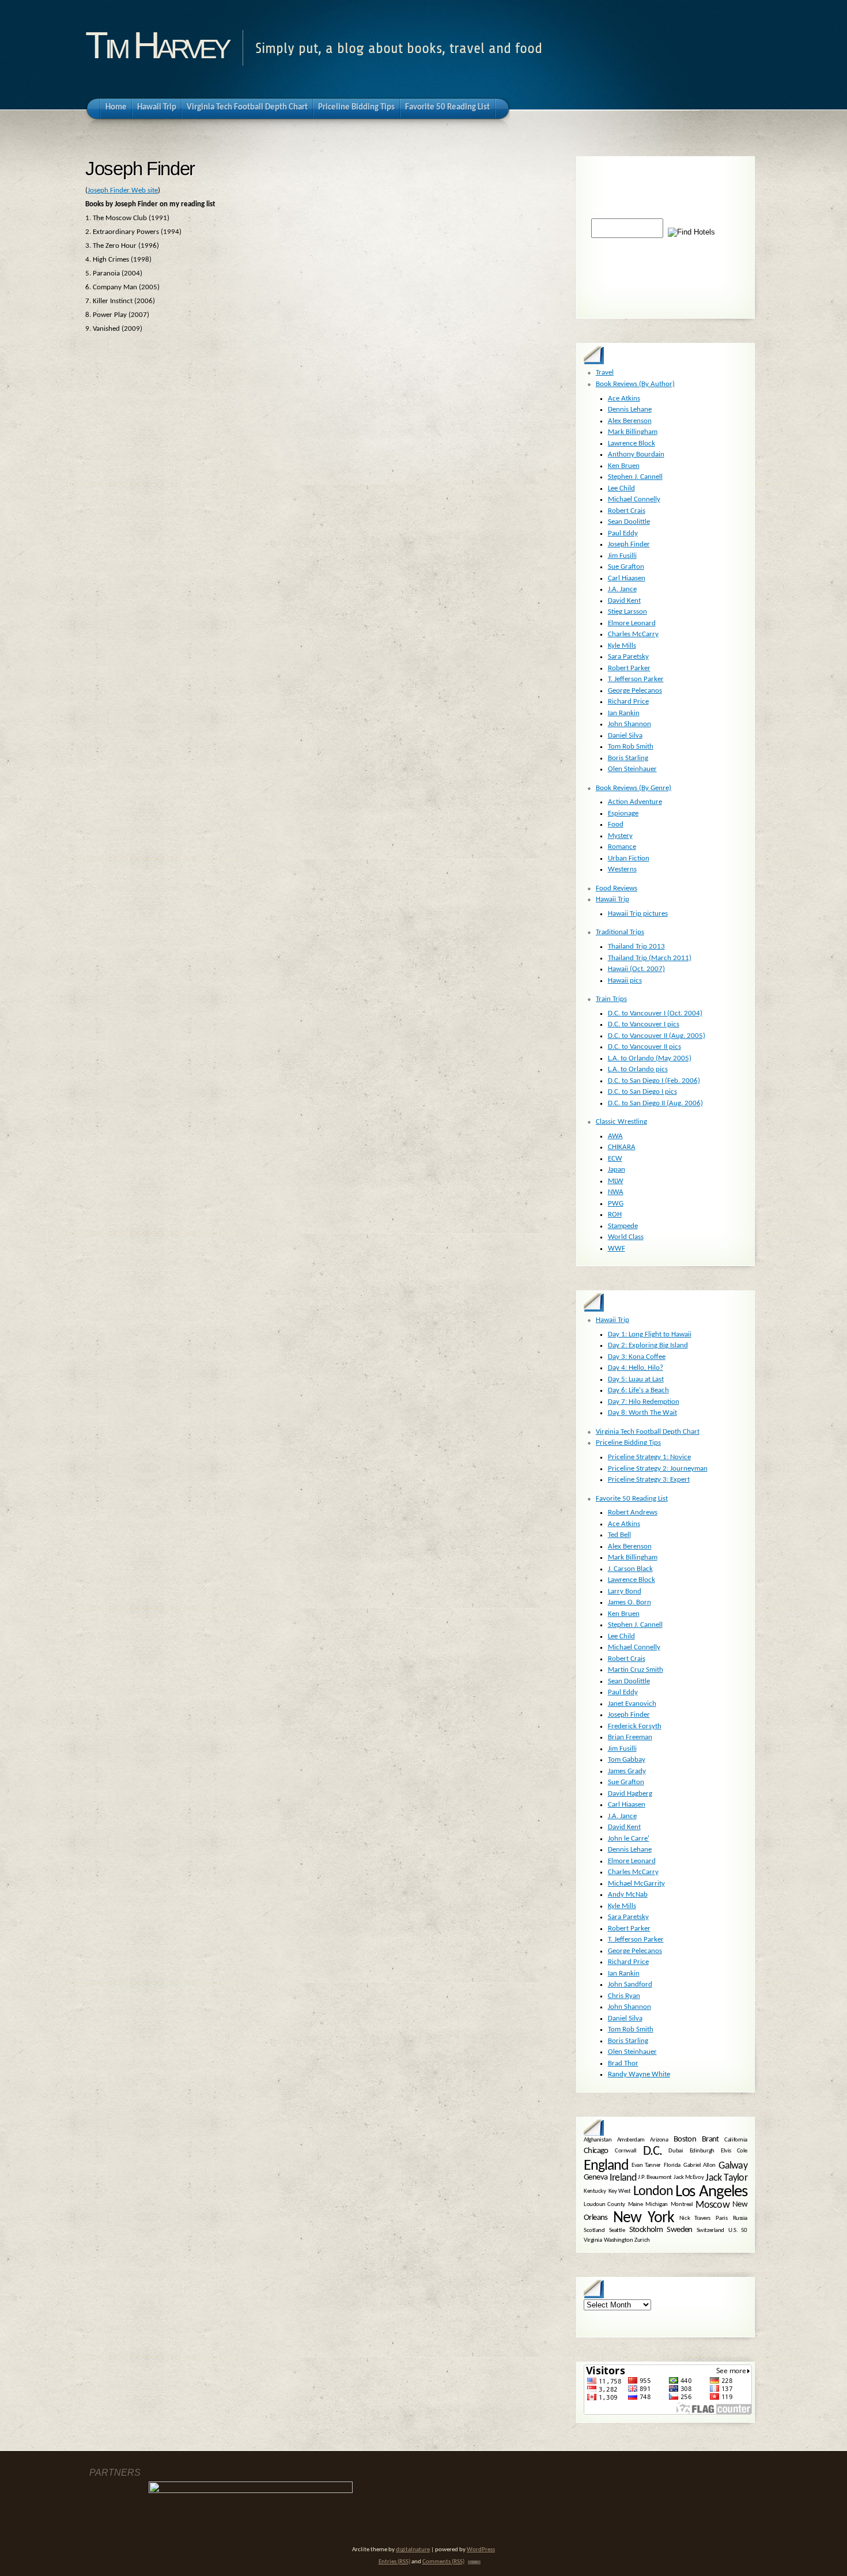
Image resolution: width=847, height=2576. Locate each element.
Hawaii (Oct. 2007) (636, 969)
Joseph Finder (629, 544)
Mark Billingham (633, 432)
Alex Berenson (630, 421)
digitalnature (413, 2550)
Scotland (594, 2231)
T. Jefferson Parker (636, 679)
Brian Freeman (630, 1737)
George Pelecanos (635, 691)
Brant (710, 2139)
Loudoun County (604, 2205)
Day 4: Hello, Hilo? (636, 1368)
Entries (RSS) (394, 2562)
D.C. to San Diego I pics (642, 1092)
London (653, 2192)
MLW (616, 1181)
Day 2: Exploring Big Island (648, 1345)
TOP (474, 2562)
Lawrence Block (632, 443)
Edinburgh (702, 2152)
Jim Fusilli (622, 556)
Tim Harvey (156, 45)
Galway (733, 2166)
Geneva (595, 2178)
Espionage (623, 813)
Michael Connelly (634, 499)
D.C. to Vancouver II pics (644, 1047)
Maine (636, 2205)
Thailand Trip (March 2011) (650, 958)
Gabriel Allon (699, 2165)
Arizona (659, 2140)
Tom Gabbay (627, 1760)
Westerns (622, 869)
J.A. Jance (622, 589)
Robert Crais (627, 511)
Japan (617, 1170)
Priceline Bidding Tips (628, 1443)
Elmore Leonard (632, 623)
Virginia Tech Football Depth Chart (648, 1432)
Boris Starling (628, 758)
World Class (626, 1237)
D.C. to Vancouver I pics (644, 1024)
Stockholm (646, 2231)
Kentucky (595, 2191)
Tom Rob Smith (631, 747)
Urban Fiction (629, 858)
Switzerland (710, 2231)
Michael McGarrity (636, 1884)
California (736, 2140)
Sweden (679, 2231)
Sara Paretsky (628, 657)
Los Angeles (711, 2192)
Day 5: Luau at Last (636, 1379)
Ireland (623, 2178)
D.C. (653, 2151)
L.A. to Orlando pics (638, 1069)
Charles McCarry (633, 634)
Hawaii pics (625, 981)
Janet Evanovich (632, 1704)
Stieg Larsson (627, 612)
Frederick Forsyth (635, 1726)
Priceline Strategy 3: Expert (649, 1480)
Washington (619, 2240)
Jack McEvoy (689, 2178)
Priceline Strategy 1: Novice (649, 1457)
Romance (622, 847)
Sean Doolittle (629, 522)
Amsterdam (631, 2140)
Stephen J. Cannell (635, 477)
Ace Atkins (624, 399)
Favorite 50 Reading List (632, 1499)
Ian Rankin (624, 713)
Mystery (620, 836)
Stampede (623, 1226)
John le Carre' (629, 1839)
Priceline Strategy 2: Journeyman (658, 1469)
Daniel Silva (625, 736)
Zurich (642, 2240)
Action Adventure (635, 802)
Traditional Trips (620, 932)
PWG (616, 1204)
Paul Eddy (623, 533)
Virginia (593, 2240)
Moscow (712, 2205)
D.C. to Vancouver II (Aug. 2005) (657, 1036)
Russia (740, 2218)
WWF (617, 1249)
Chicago (596, 2151)
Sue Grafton (626, 567)
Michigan (657, 2205)
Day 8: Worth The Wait (642, 1413)
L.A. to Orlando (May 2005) (650, 1058)
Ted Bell (619, 1535)
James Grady (627, 1771)
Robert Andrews (633, 1512)
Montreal (682, 2205)
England (606, 2166)
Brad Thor (623, 2063)
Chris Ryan (624, 1996)
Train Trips (611, 999)
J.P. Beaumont (655, 2178)
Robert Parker (629, 668)
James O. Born (629, 1602)
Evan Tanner (646, 2165)
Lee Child (621, 488)
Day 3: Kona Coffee (637, 1357)
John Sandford (630, 1984)
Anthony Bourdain (636, 454)
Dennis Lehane (630, 409)
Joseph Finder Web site (123, 190)
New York (643, 2218)
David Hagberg (630, 1794)
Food (616, 824)
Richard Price (628, 702)
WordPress (481, 2550)
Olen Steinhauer (632, 769)
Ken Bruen (624, 466)
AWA (615, 1136)
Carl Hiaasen (627, 578)
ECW (615, 1159)
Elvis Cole (734, 2152)
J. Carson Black (630, 1569)
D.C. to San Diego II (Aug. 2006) (655, 1103)
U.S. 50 (738, 2231)
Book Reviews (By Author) (635, 384)
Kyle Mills (622, 646)
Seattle (617, 2231)
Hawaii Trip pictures (638, 914)
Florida (672, 2165)
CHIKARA (622, 1147)
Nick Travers (695, 2218)
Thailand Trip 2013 (636, 947)
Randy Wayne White (639, 2074)
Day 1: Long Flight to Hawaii (650, 1334)
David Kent (624, 601)
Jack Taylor (726, 2178)
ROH (615, 1215)
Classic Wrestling (621, 1122)
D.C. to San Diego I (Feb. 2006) (654, 1081)
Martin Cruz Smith (636, 1670)
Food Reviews (617, 888)
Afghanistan (598, 2140)
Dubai (676, 2152)
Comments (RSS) (443, 2562)
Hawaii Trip (612, 899)
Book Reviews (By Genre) (634, 788)
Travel (605, 373)
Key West (620, 2191)
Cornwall (626, 2152)
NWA (616, 1192)
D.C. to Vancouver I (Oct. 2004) (655, 1013)
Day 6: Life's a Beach (638, 1390)
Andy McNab (628, 1895)
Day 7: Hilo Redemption (644, 1402)
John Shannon (629, 724)
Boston (685, 2139)
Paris (721, 2218)
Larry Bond (625, 1591)
